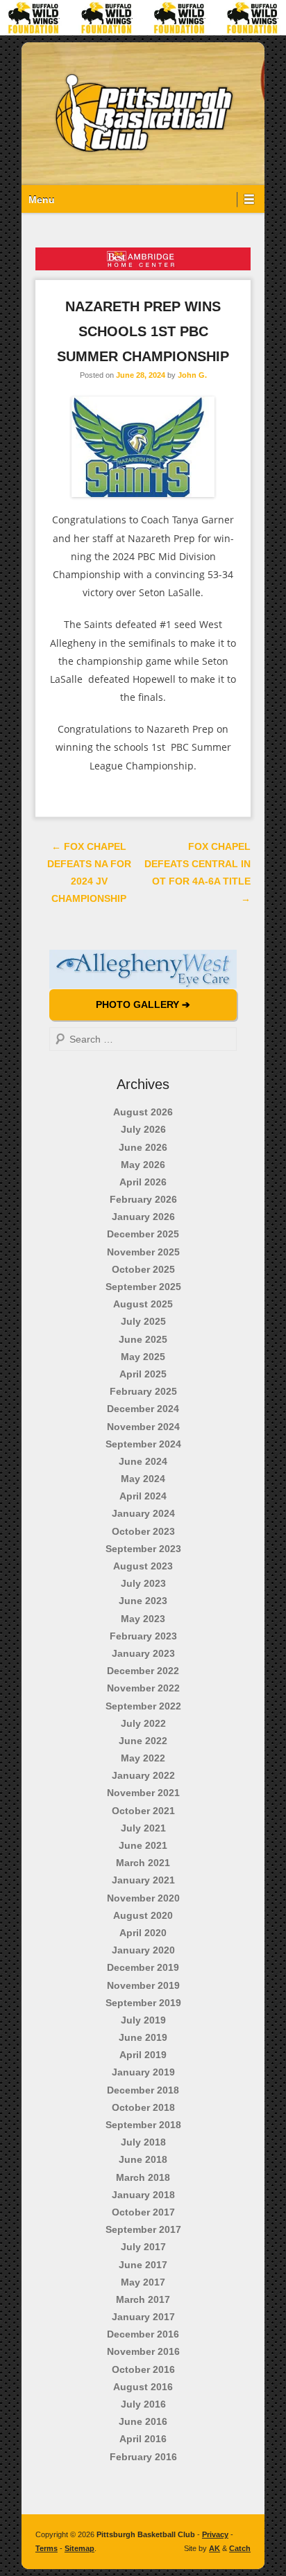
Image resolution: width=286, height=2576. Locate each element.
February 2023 (143, 1636)
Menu (42, 200)
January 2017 (143, 2317)
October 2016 (143, 2369)
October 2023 (143, 1531)
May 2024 (143, 1479)
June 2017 (143, 2265)
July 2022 (143, 1723)
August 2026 (143, 1112)
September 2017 (143, 2229)
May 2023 (143, 1619)
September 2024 (143, 1444)
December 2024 (143, 1409)
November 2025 (143, 1252)
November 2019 (143, 1985)
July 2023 (143, 1583)
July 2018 (143, 2142)
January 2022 (143, 1775)
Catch (240, 2548)
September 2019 (143, 2003)
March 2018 (143, 2177)
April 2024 (143, 1496)
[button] (143, 969)
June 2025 (143, 1339)
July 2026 (143, 1129)
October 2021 (143, 1811)
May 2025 (143, 1357)
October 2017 (143, 2212)
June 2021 (143, 1845)
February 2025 (143, 1391)
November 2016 (143, 2351)
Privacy (215, 2534)
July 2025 (143, 1321)
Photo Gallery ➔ (143, 1004)
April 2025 (143, 1374)
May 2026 (143, 1165)
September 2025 (143, 1287)
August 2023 (143, 1566)
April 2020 (143, 1933)
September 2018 (143, 2125)
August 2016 (143, 2387)
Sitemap (79, 2548)
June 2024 (143, 1461)
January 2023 (143, 1653)
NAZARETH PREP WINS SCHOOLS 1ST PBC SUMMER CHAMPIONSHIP (143, 331)
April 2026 (143, 1182)
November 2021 (143, 1793)
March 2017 (143, 2299)
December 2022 (143, 1671)
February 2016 (143, 2457)
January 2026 (143, 1217)
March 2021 (143, 1863)
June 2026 (143, 1147)
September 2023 (143, 1549)
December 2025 (143, 1234)
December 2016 (143, 2334)
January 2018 (143, 2195)
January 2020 (143, 1950)
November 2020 (143, 1898)
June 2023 (143, 1601)
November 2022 (143, 1688)
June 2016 (143, 2421)
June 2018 (143, 2159)
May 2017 (143, 2282)
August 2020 (143, 1915)
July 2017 (143, 2247)
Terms (47, 2548)
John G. (192, 375)
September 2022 (143, 1706)
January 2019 (143, 2072)
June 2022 (143, 1741)
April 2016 (143, 2439)
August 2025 (143, 1304)
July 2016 (143, 2404)
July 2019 (143, 2020)
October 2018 (143, 2107)
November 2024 (143, 1427)
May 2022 (143, 1758)
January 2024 (143, 1513)
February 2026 (143, 1199)
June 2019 (143, 2037)
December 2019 (143, 1967)
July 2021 (143, 1828)
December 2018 (143, 2090)
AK (214, 2548)
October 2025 (143, 1269)
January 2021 (143, 1880)
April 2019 (143, 2055)
